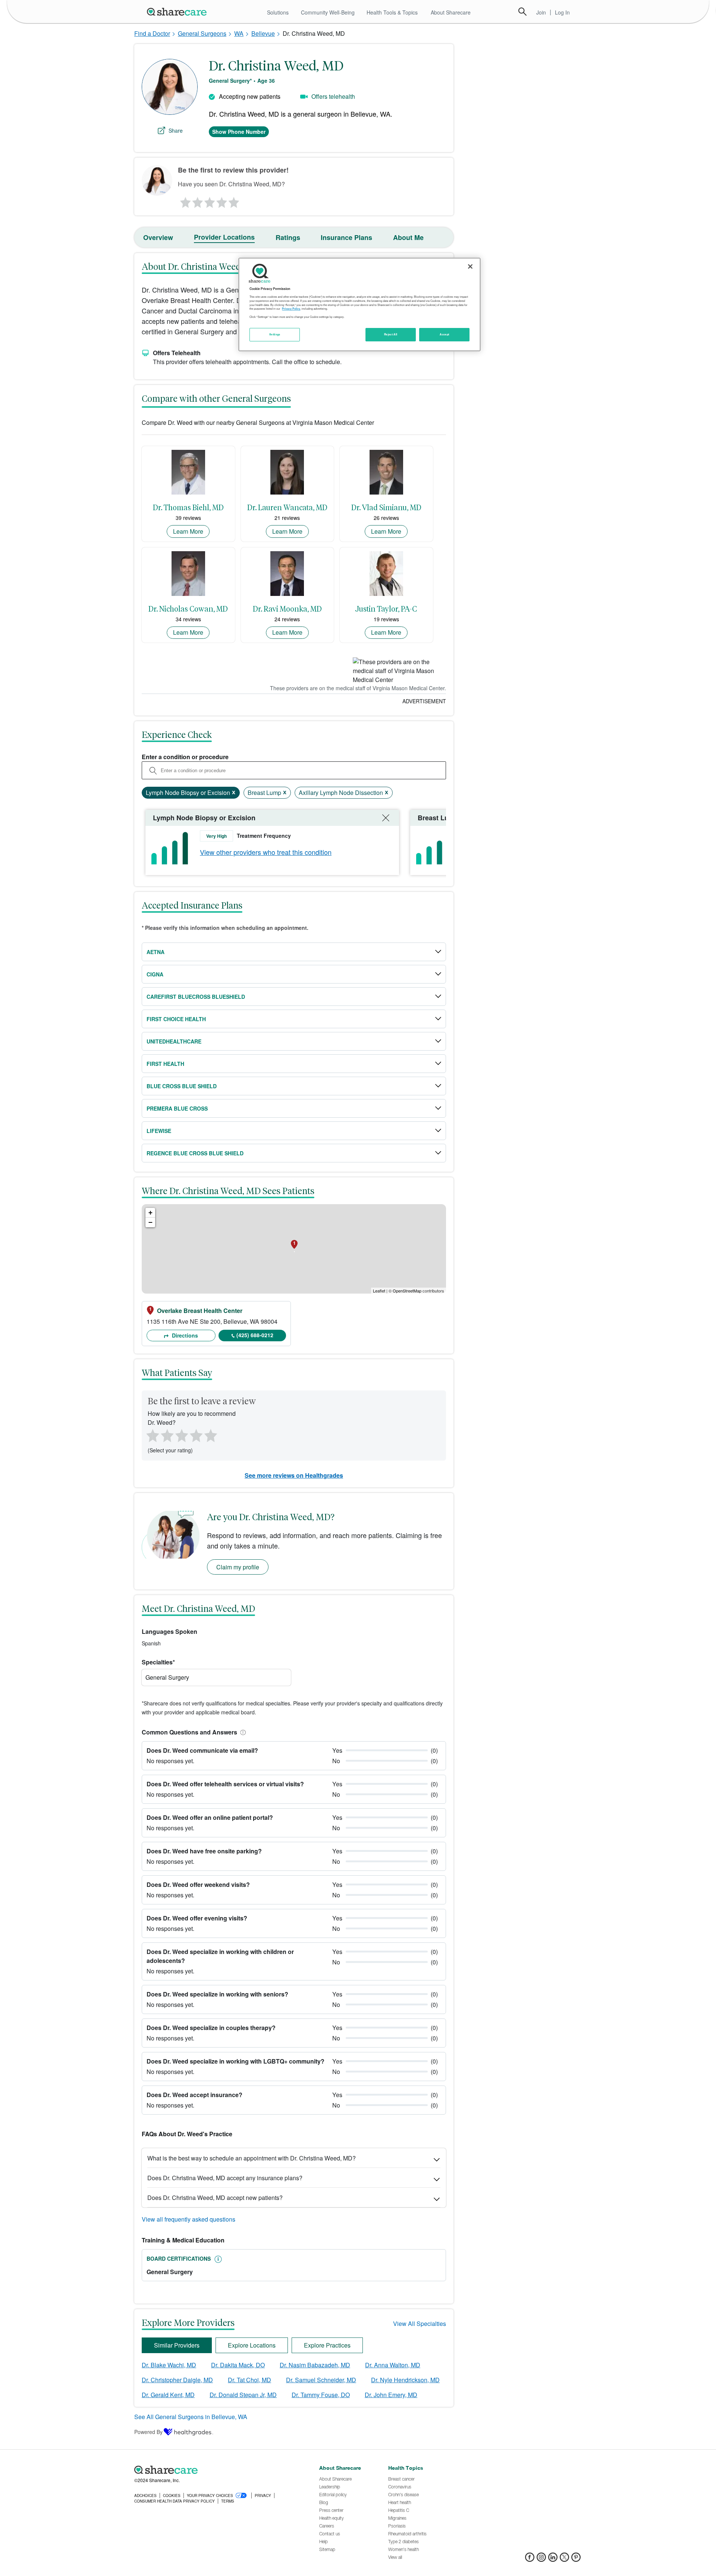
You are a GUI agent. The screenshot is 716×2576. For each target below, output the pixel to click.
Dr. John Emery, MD (391, 2395)
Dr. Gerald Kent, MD (168, 2395)
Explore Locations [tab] (252, 2345)
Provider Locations (224, 237)
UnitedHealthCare (174, 1041)
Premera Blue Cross (177, 1108)
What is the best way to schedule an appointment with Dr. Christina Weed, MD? (252, 2158)
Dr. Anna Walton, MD (393, 2365)
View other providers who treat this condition (266, 852)
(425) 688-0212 (255, 1335)
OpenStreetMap (407, 1291)
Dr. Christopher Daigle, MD (177, 2380)
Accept (444, 334)
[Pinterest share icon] (576, 2559)
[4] (222, 201)
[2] (197, 201)
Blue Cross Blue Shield (182, 1086)
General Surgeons (202, 33)
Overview (158, 237)
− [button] (150, 1222)
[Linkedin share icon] (553, 2559)
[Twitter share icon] (564, 2559)
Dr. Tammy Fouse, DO (321, 2395)
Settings (275, 334)
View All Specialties (420, 2324)
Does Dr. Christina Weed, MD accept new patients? (215, 2198)
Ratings (288, 237)
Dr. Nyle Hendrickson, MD (405, 2380)
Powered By (148, 2432)
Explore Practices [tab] (327, 2345)
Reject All (391, 334)
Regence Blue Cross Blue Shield (195, 1153)
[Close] (470, 266)
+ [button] (150, 1213)
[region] (359, 304)
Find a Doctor (152, 33)
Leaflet (379, 1291)
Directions (184, 1335)
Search (522, 12)
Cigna (155, 974)
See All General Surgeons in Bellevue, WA (191, 2417)
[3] (209, 201)
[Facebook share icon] (530, 2559)
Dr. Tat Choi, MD (249, 2380)
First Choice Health (176, 1019)
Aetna (156, 952)
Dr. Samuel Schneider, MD (321, 2380)
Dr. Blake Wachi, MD (169, 2365)
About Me (408, 237)
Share (176, 130)
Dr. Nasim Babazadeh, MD (315, 2365)
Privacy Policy (291, 309)
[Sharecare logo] (216, 2470)
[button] (242, 1732)
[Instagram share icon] (541, 2559)
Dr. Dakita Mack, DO (238, 2365)
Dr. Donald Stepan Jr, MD (243, 2395)
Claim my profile (238, 1567)
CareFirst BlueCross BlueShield (196, 997)
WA (239, 33)
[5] (234, 201)
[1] (184, 201)
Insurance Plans (346, 237)
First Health (165, 1064)
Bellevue (263, 33)
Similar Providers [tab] (177, 2345)
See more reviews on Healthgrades (294, 1475)
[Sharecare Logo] (178, 12)
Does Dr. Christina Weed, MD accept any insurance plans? (225, 2178)
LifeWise (159, 1131)
